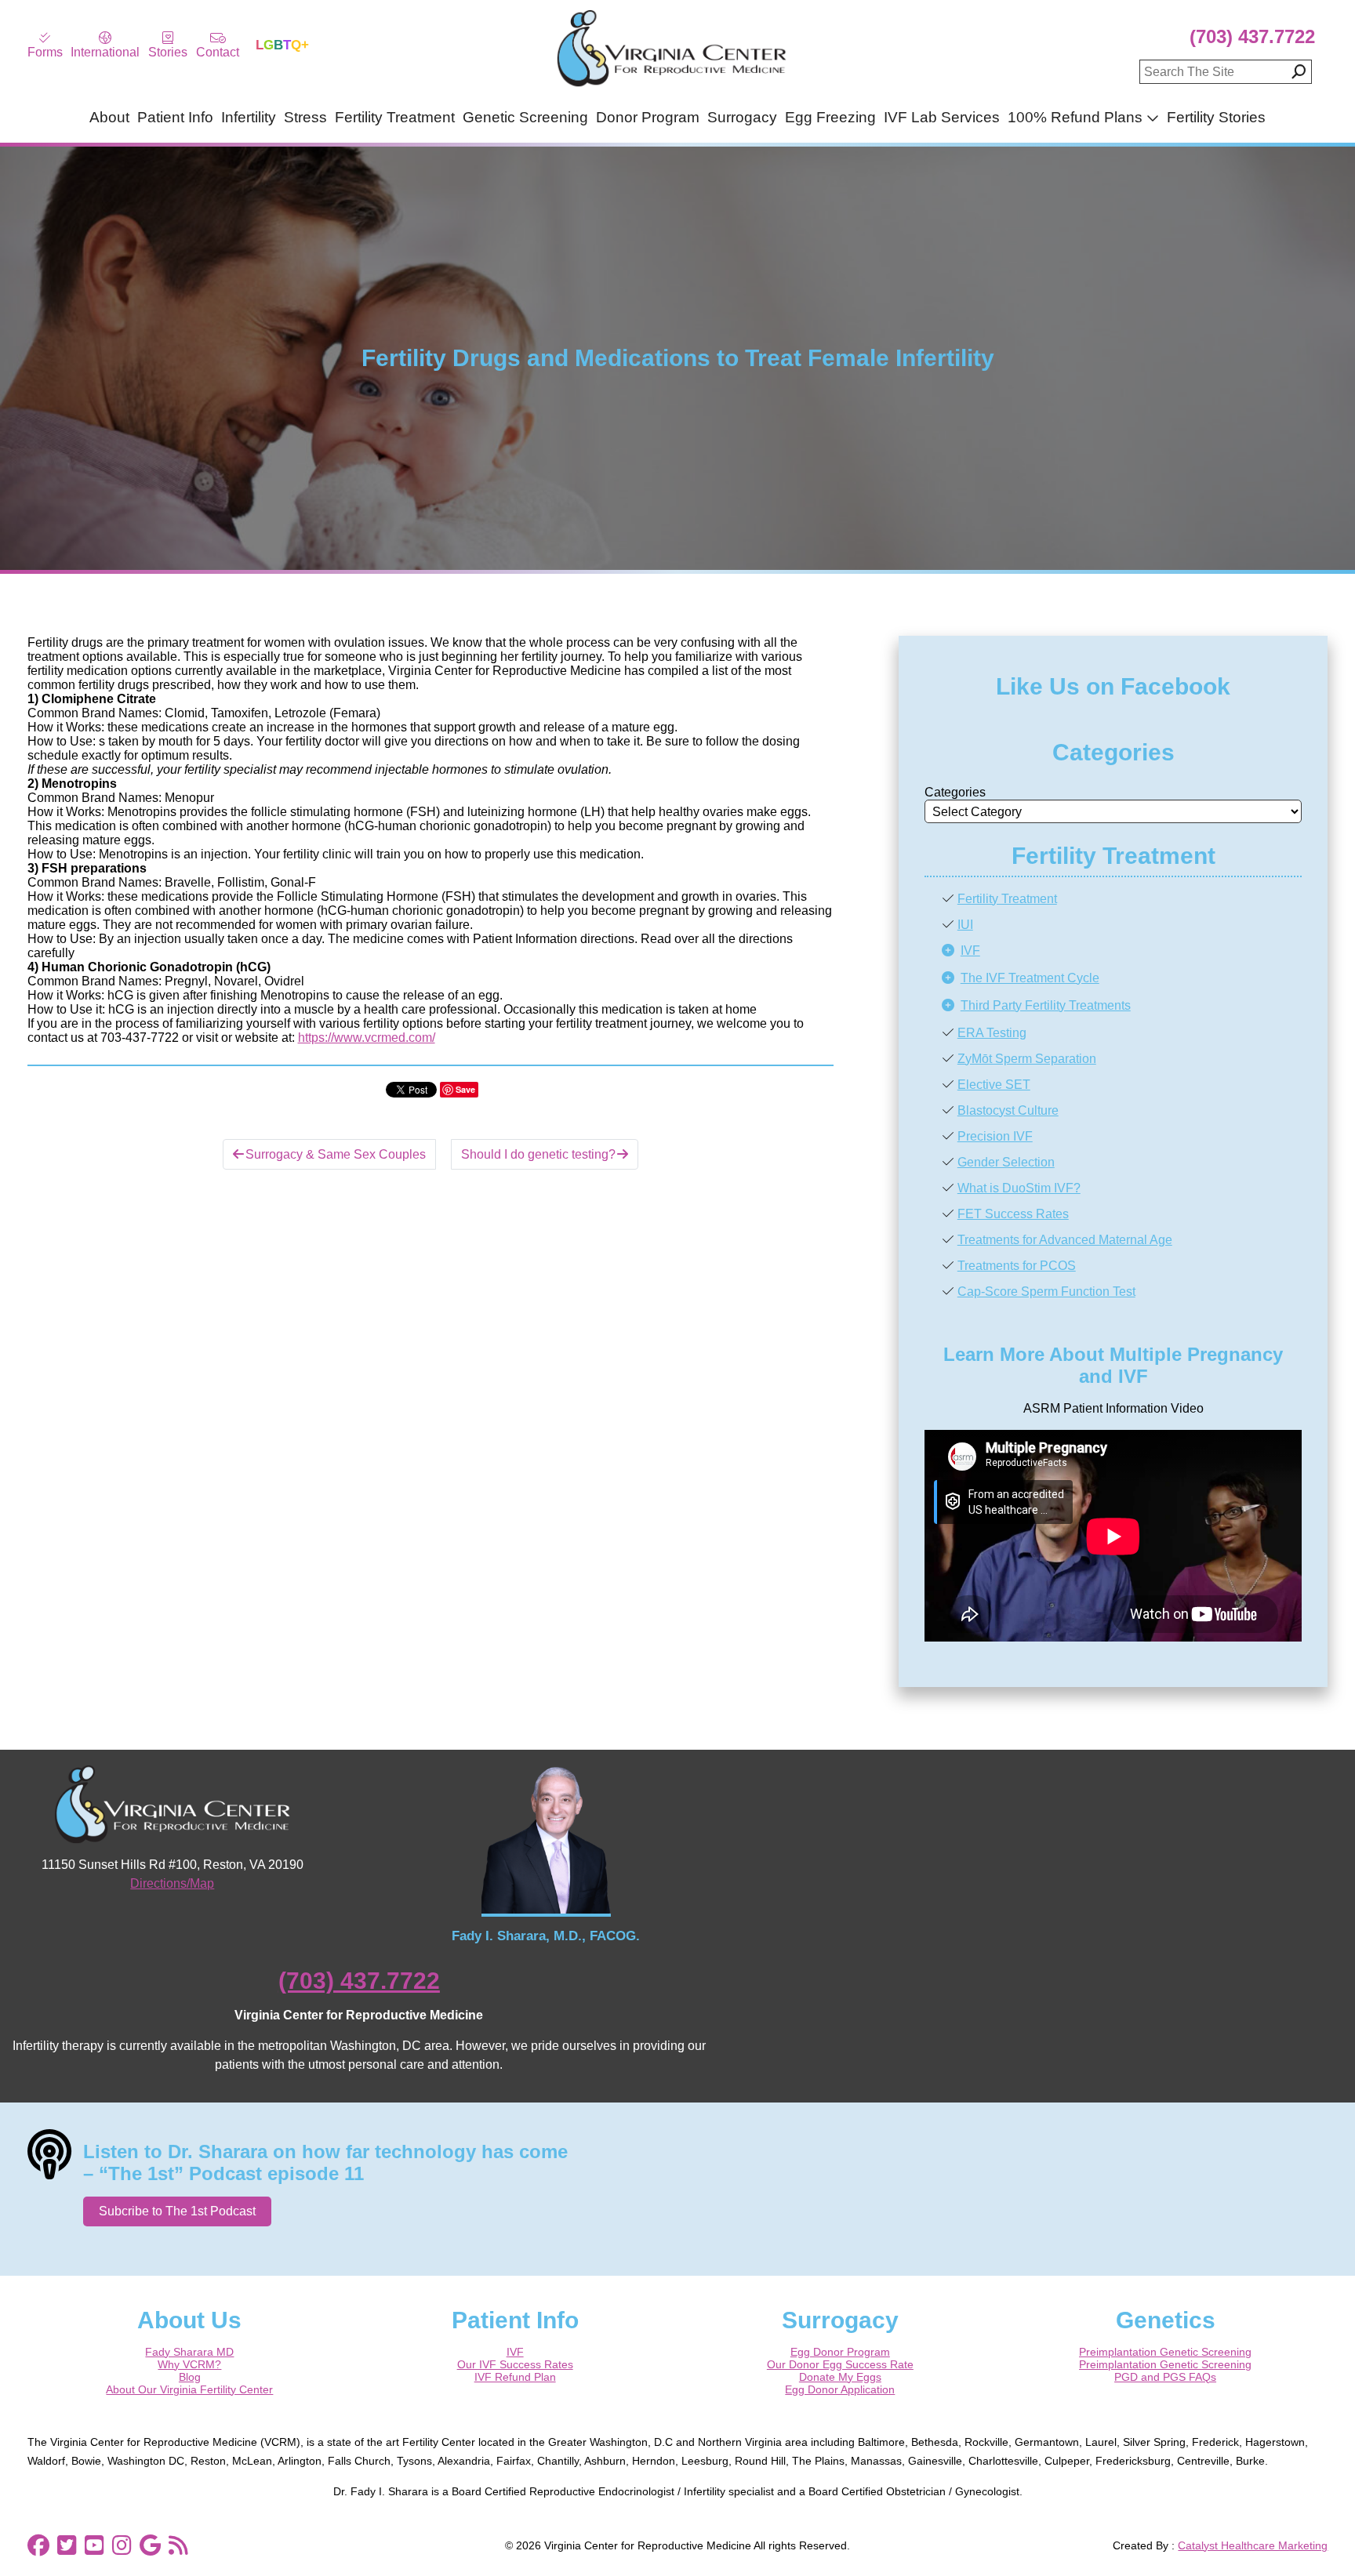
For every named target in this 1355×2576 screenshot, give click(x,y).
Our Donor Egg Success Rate (840, 2364)
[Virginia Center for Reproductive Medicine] (671, 86)
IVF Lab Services (942, 117)
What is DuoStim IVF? (1019, 1188)
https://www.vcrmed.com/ (367, 1038)
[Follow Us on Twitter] (67, 2545)
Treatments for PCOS (1017, 1266)
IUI (965, 925)
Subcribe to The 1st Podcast (177, 2211)
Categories (955, 792)
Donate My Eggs (840, 2377)
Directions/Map (172, 1883)
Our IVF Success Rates (515, 2364)
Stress (305, 117)
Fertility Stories (1216, 117)
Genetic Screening (525, 117)
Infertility (249, 117)
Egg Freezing (830, 117)
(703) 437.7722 (1252, 36)
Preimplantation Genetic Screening (1165, 2352)
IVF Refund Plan (515, 2377)
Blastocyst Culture (1008, 1110)
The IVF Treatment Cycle (1030, 978)
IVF (970, 951)
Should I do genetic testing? (538, 1154)
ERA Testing (992, 1033)
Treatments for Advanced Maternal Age (1065, 1240)
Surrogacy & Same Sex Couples (336, 1154)
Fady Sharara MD (189, 2352)
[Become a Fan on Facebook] (38, 2545)
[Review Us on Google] (150, 2545)
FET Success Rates (1013, 1214)
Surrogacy (742, 117)
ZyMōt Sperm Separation (1027, 1059)
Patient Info (175, 117)
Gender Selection (1006, 1162)
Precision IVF (995, 1136)
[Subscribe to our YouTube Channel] (94, 2545)
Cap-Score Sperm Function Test (1046, 1292)
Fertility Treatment (395, 117)
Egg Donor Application (840, 2389)
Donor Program (648, 117)
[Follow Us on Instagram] (122, 2545)
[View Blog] (178, 2545)
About (109, 117)
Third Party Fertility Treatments (1046, 1005)
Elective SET (994, 1085)
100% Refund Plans (1075, 117)
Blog (190, 2377)
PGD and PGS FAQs (1165, 2377)
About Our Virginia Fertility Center (189, 2389)
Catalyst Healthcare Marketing (1253, 2545)
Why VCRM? (189, 2364)
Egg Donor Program (840, 2352)
